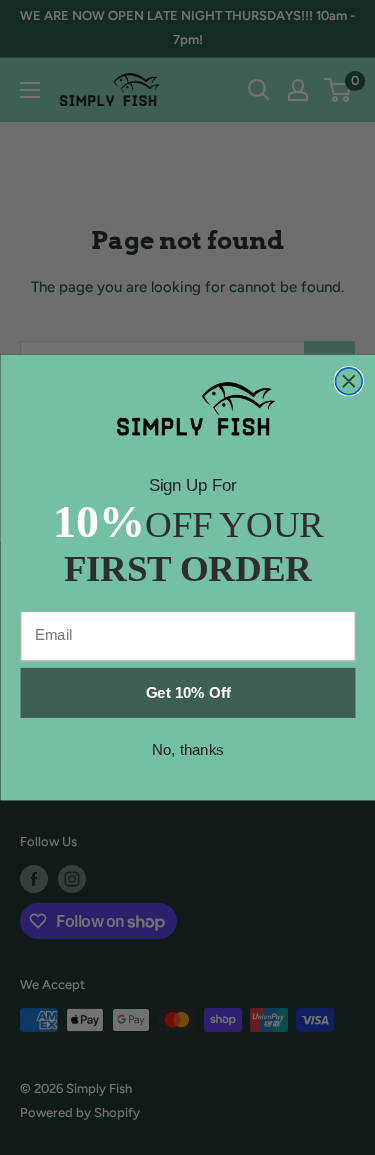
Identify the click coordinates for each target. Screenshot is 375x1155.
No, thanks (188, 749)
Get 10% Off (187, 692)
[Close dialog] (348, 381)
